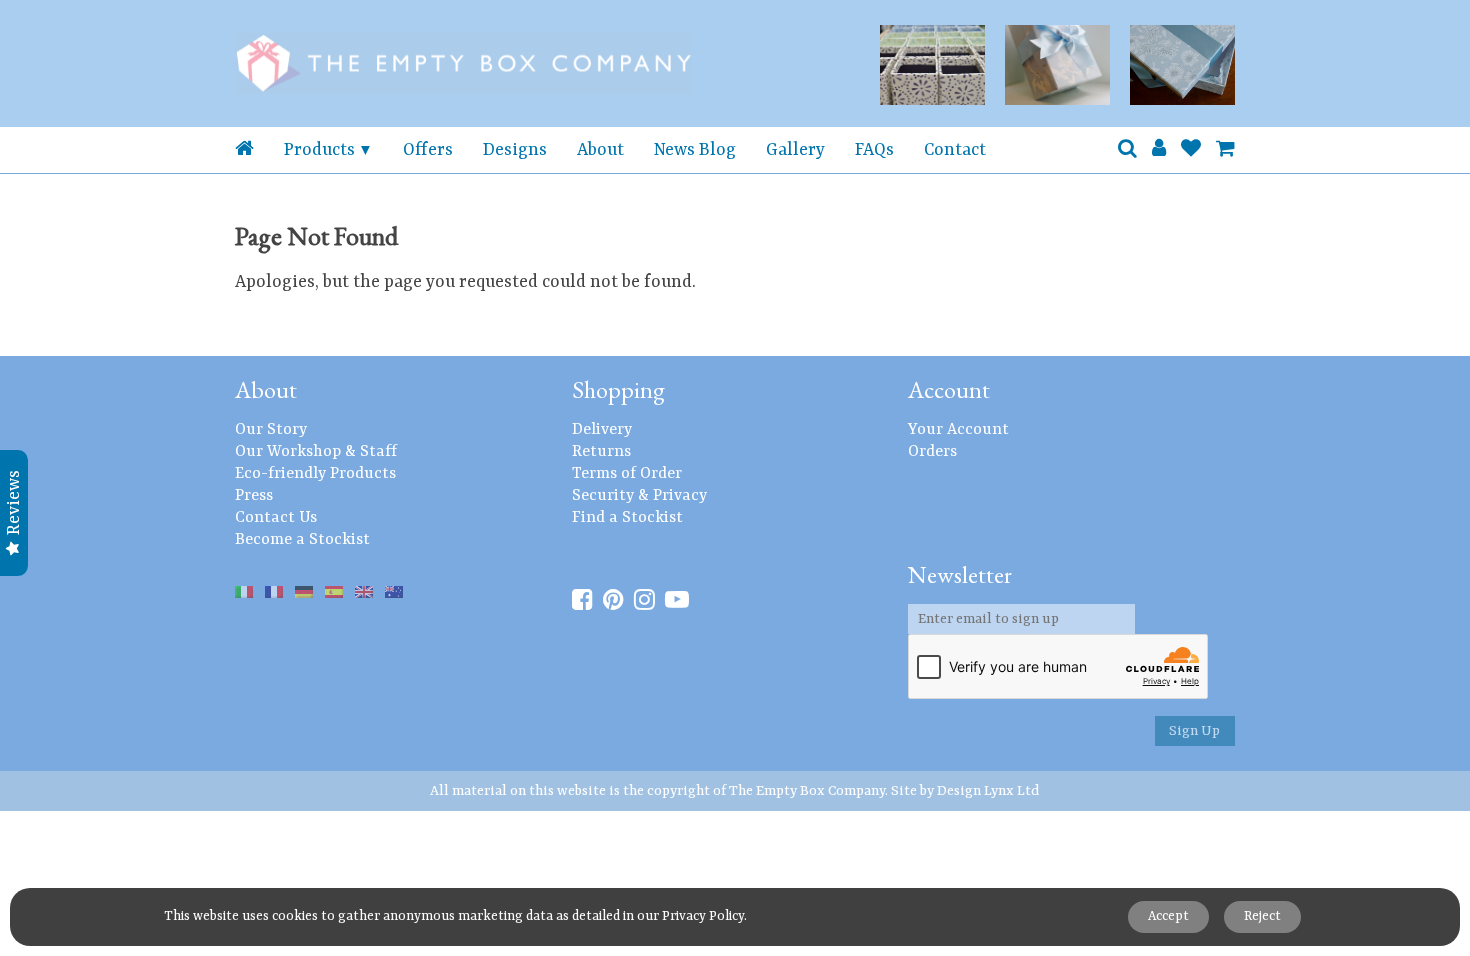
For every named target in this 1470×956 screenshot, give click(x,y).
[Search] (1127, 150)
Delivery (602, 430)
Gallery (795, 150)
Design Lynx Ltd (988, 791)
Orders (932, 452)
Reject (1262, 916)
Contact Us (276, 518)
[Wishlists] (1191, 150)
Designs (515, 150)
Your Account (958, 430)
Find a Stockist (627, 518)
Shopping (618, 389)
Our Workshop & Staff (316, 452)
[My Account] (1159, 150)
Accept (1168, 916)
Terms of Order (627, 474)
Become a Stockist (302, 540)
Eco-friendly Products (315, 474)
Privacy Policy (703, 916)
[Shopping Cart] (1225, 150)
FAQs (874, 150)
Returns (601, 452)
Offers (428, 150)
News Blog (695, 150)
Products (319, 150)
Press (254, 496)
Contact (955, 150)
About (600, 150)
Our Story (271, 430)
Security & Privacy (639, 496)
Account (949, 389)
